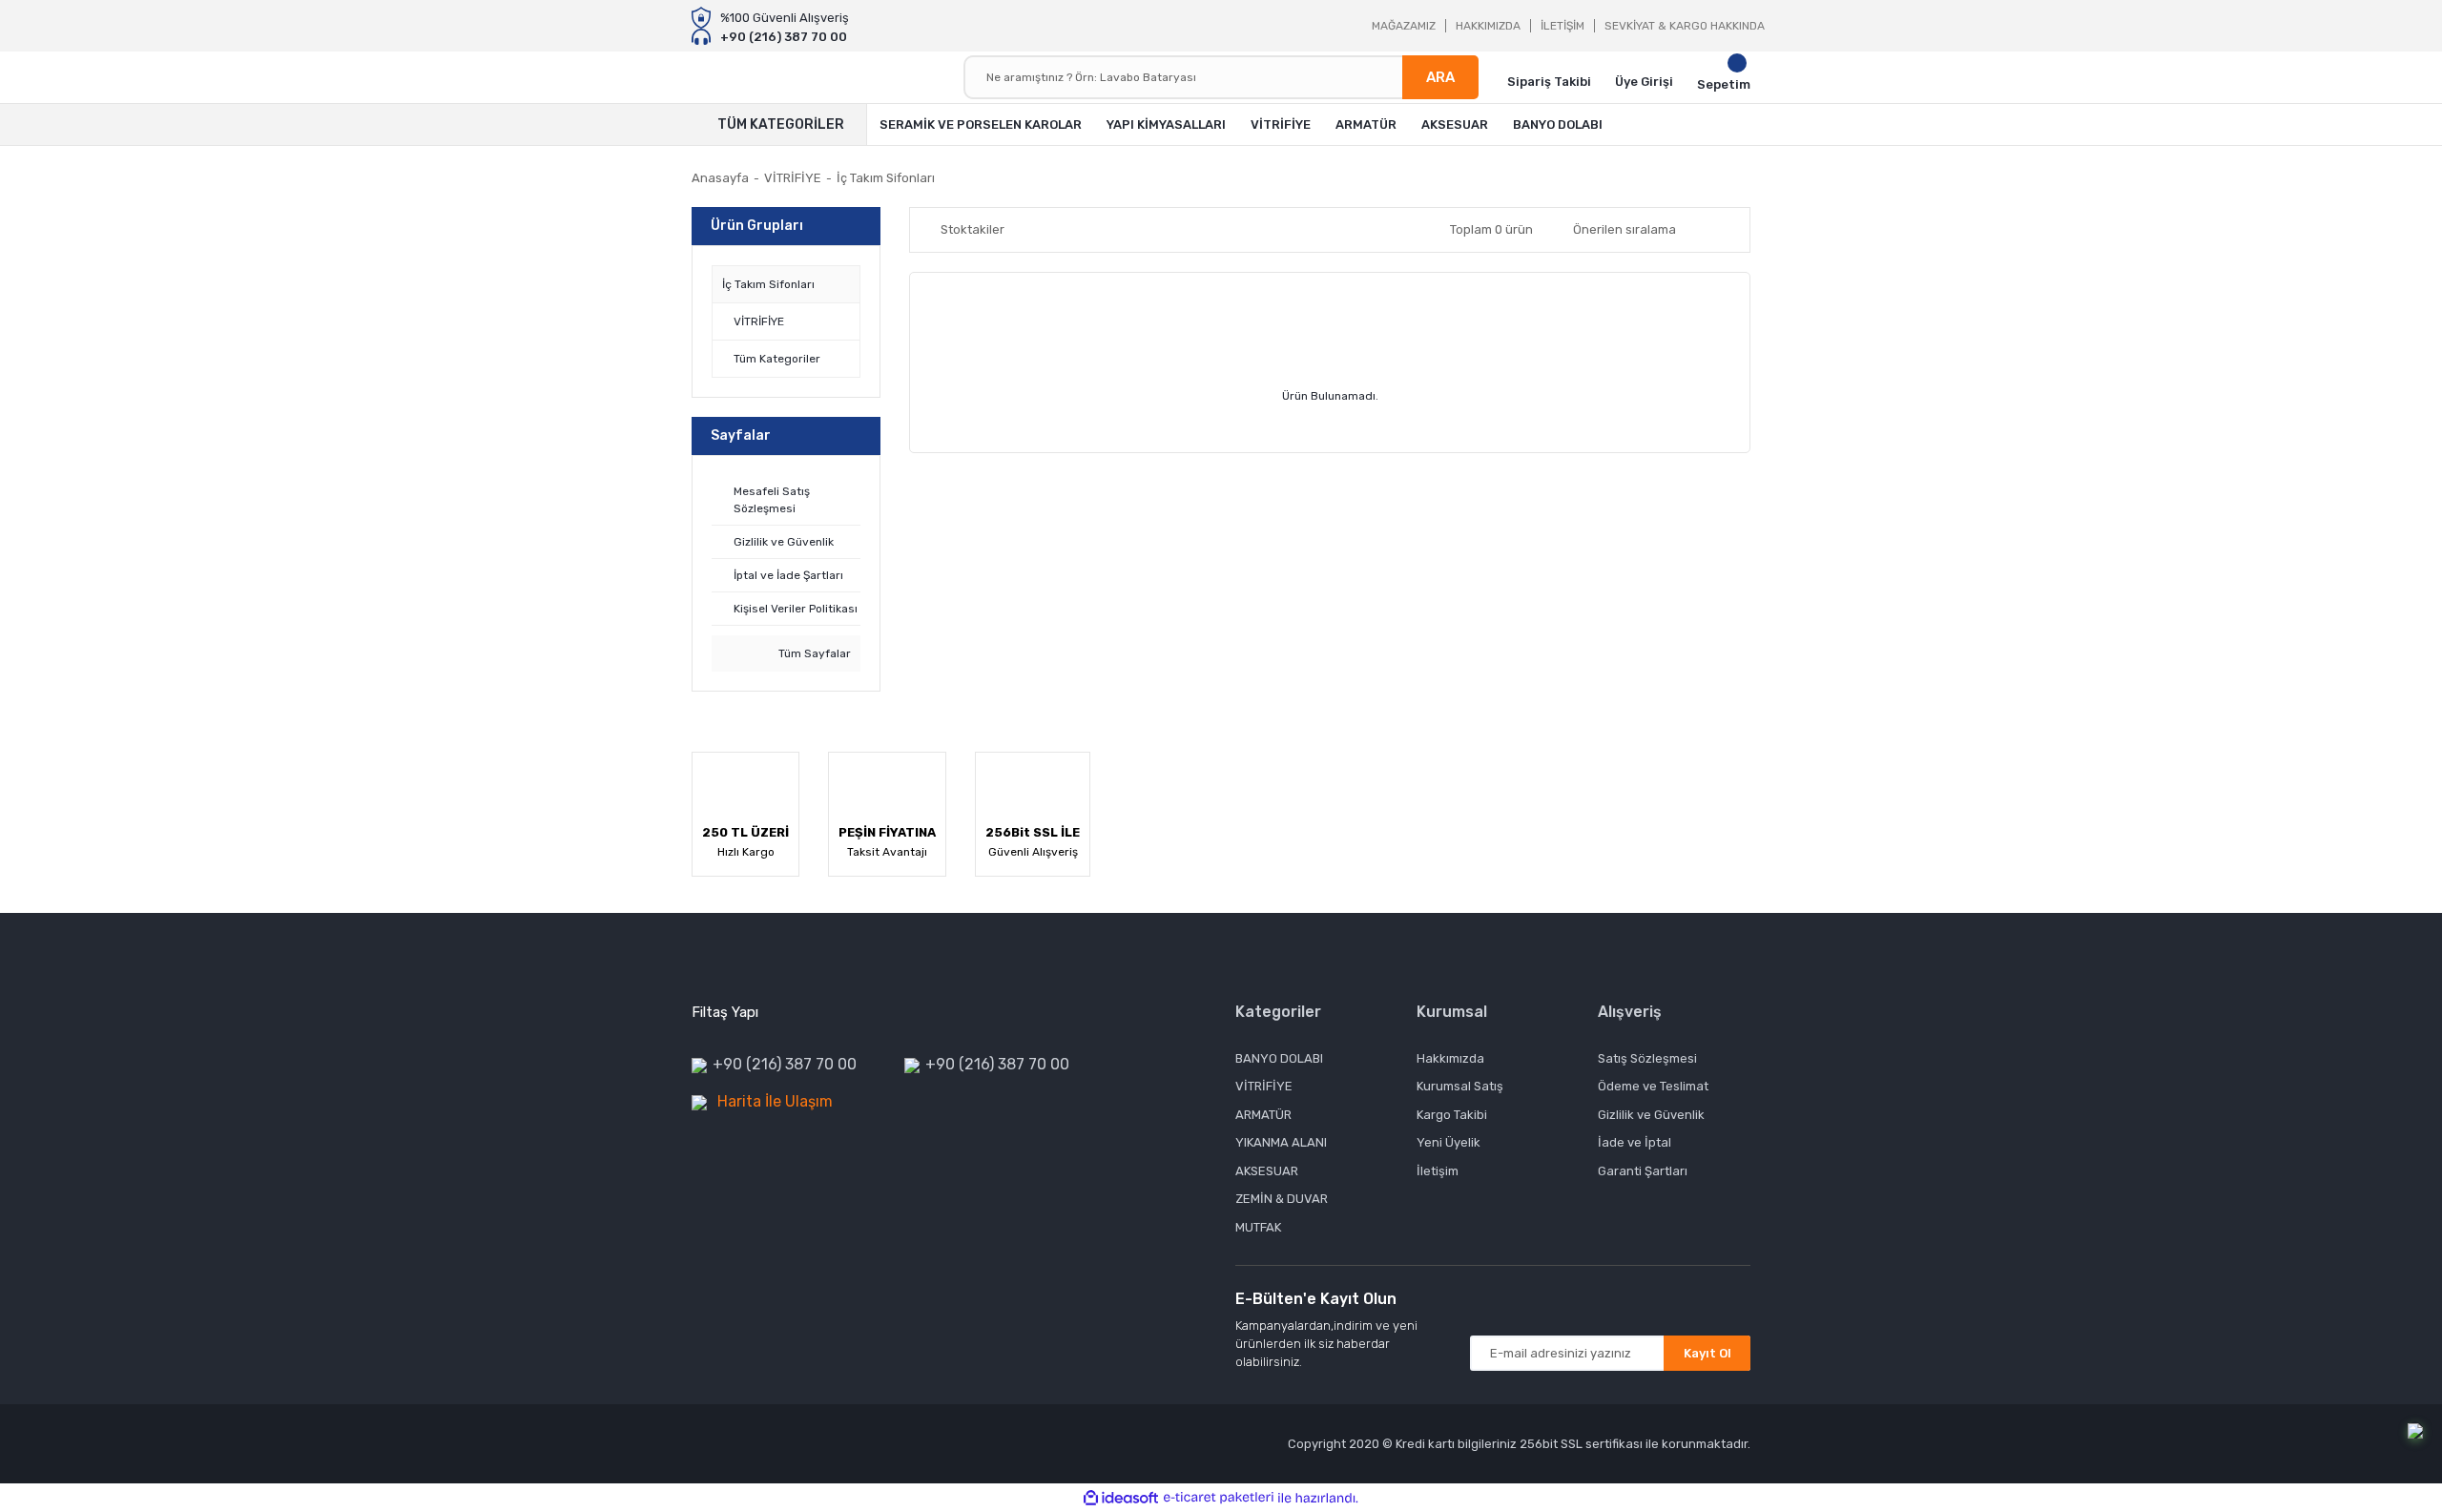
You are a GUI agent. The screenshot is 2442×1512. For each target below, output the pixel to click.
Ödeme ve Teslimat (1653, 1086)
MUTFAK (1258, 1227)
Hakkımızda (1450, 1058)
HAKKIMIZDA (1488, 26)
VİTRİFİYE (1264, 1086)
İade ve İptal (1635, 1142)
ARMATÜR (1263, 1115)
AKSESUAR (1267, 1171)
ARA (1440, 77)
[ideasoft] (1121, 1498)
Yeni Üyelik (1449, 1142)
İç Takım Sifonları (886, 178)
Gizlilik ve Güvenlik (1651, 1115)
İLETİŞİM (1562, 26)
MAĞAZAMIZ (1404, 26)
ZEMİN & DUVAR (1282, 1199)
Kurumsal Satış (1460, 1086)
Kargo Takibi (1452, 1115)
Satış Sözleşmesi (1647, 1058)
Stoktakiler (973, 229)
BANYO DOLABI (1279, 1058)
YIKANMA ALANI (1281, 1142)
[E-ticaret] (1219, 1498)
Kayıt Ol (1707, 1353)
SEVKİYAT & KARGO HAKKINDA (1685, 26)
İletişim (1438, 1171)
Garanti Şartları (1643, 1171)
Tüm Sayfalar (813, 653)
